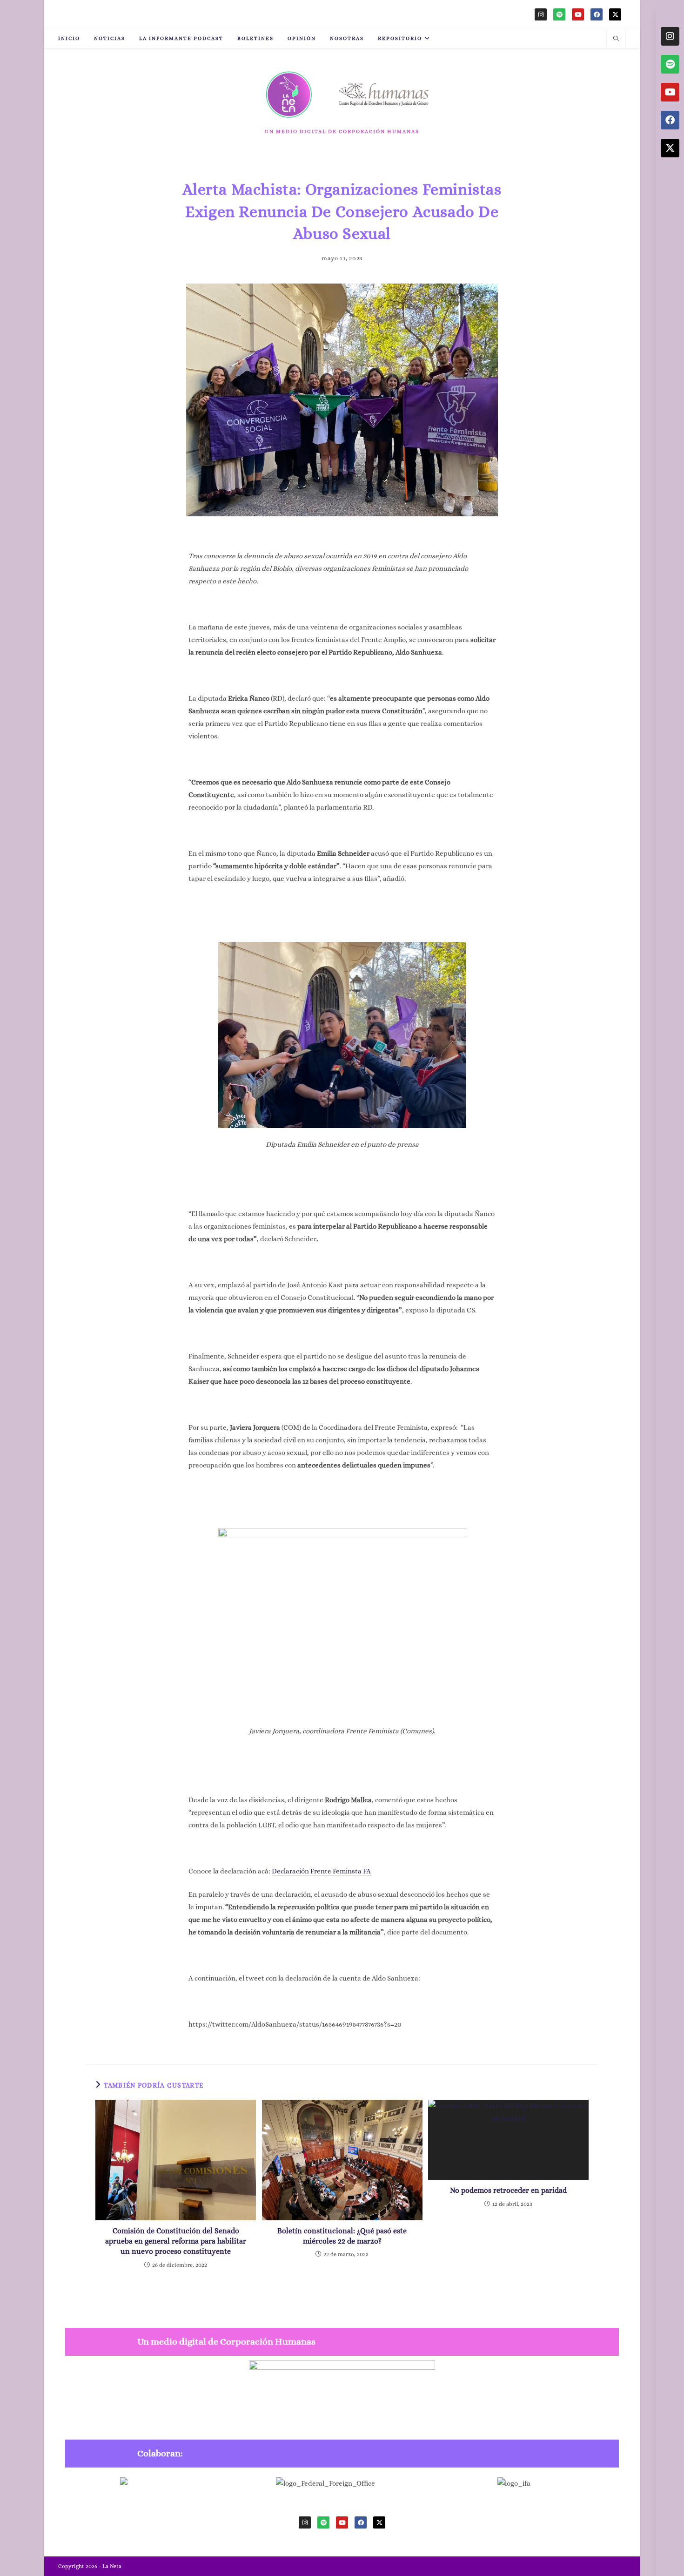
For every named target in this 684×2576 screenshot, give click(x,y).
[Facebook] (597, 14)
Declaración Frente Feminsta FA (321, 1871)
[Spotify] (559, 14)
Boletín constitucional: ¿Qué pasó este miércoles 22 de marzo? (342, 2236)
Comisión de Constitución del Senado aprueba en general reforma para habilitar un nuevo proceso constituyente (176, 2241)
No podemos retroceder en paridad (508, 2190)
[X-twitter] (615, 14)
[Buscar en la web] (616, 40)
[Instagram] (541, 14)
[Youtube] (578, 14)
